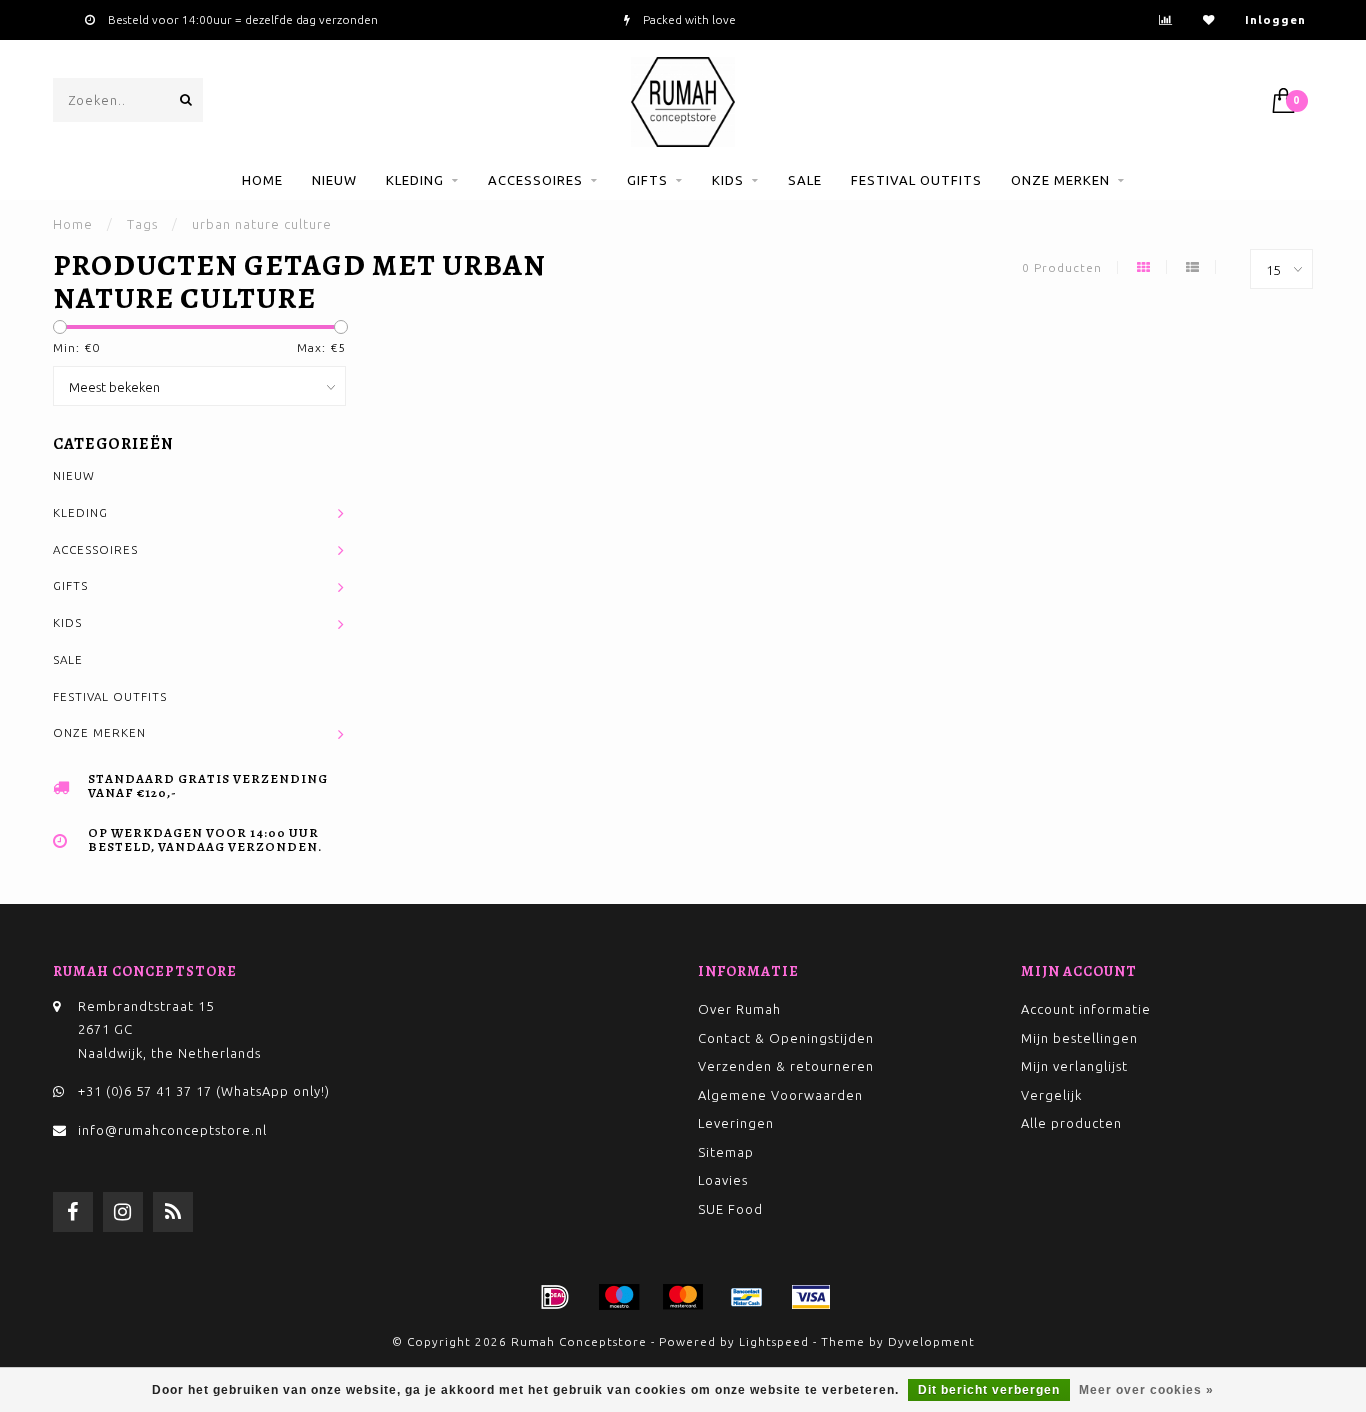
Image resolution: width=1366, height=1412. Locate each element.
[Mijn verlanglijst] (1209, 19)
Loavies (723, 1180)
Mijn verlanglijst (1074, 1066)
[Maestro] (619, 1297)
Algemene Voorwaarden (780, 1095)
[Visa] (811, 1297)
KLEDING (415, 180)
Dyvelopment (931, 1341)
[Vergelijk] (1166, 19)
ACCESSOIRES (535, 180)
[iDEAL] (555, 1297)
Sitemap (726, 1152)
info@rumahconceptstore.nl (172, 1130)
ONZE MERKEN (1060, 180)
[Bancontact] (747, 1297)
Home (262, 180)
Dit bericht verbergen (989, 1390)
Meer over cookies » (1146, 1390)
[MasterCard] (683, 1297)
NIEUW (334, 180)
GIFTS (647, 180)
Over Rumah (739, 1009)
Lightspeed (774, 1341)
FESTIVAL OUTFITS (916, 180)
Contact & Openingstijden (786, 1038)
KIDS (728, 180)
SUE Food (730, 1209)
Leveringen (736, 1123)
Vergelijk (1051, 1095)
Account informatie (1086, 1009)
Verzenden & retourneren (786, 1066)
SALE (805, 180)
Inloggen (1275, 19)
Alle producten (1071, 1123)
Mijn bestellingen (1079, 1038)
